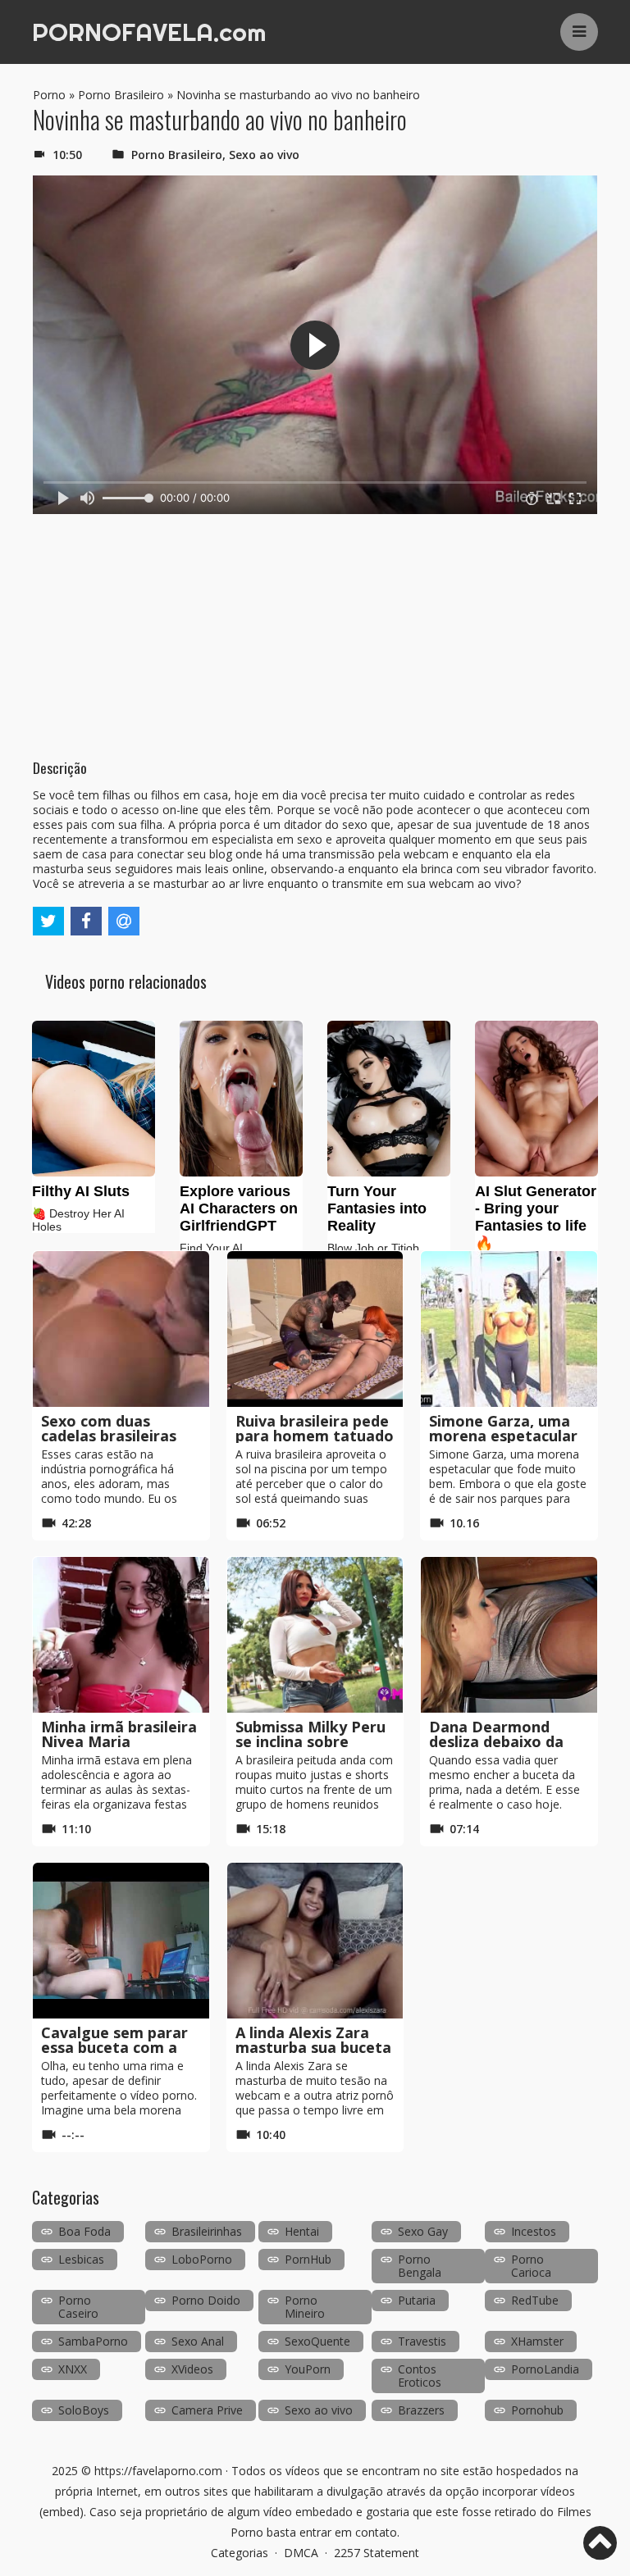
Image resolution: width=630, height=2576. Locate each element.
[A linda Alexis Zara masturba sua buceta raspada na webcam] (315, 1941)
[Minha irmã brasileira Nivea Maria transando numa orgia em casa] (121, 1635)
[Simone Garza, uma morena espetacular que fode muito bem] (509, 1329)
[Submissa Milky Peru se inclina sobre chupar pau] (315, 1635)
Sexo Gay (423, 2231)
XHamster (537, 2341)
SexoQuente (317, 2341)
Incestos (534, 2231)
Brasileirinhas (207, 2231)
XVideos (192, 2369)
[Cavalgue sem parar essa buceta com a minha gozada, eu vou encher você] (121, 1941)
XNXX (73, 2369)
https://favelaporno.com (158, 2471)
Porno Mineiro (305, 2307)
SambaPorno (93, 2341)
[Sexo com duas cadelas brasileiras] (121, 1329)
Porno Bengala (420, 2266)
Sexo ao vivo (264, 155)
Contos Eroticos (420, 2376)
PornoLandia (545, 2369)
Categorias (240, 2553)
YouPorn (308, 2369)
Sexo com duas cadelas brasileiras (109, 1428)
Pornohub (537, 2410)
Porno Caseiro (78, 2307)
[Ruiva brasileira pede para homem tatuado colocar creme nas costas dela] (315, 1329)
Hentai (302, 2231)
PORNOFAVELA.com (149, 32)
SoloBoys (84, 2410)
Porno (49, 95)
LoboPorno (202, 2259)
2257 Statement (377, 2553)
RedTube (535, 2300)
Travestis (422, 2341)
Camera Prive (207, 2410)
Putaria (417, 2300)
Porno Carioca (531, 2266)
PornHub (308, 2259)
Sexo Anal (198, 2341)
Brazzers (421, 2410)
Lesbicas (81, 2259)
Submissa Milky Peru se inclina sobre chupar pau (310, 1741)
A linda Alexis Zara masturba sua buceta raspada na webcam (313, 2047)
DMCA (301, 2553)
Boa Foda (84, 2231)
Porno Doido (206, 2300)
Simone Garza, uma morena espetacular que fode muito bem (504, 1436)
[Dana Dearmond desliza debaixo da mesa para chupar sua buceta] (509, 1635)
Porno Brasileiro (121, 95)
